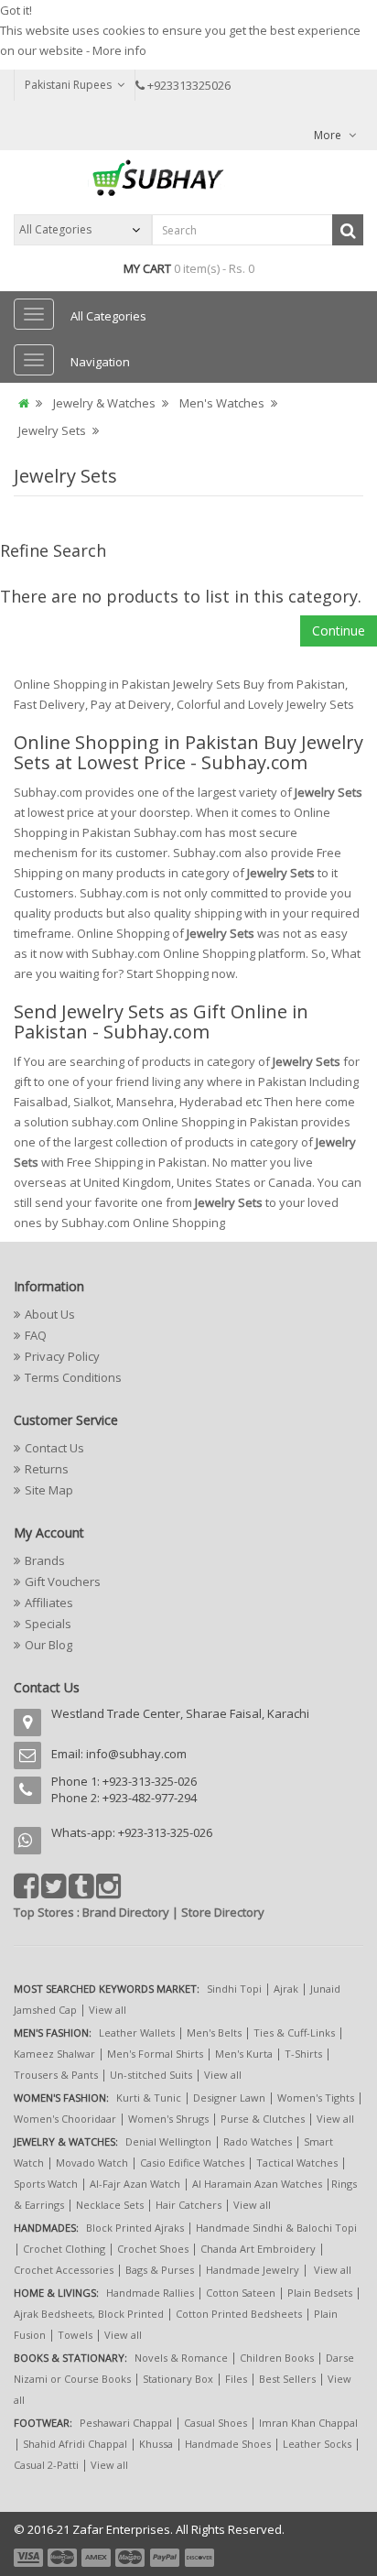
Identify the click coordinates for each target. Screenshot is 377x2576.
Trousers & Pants (56, 2075)
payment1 (30, 2558)
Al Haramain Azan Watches (257, 2184)
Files (236, 2379)
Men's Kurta (244, 2054)
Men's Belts (214, 2033)
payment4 (132, 2558)
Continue (339, 630)
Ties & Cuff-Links (294, 2033)
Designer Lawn (229, 2098)
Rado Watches (258, 2141)
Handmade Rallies (150, 2293)
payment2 (63, 2558)
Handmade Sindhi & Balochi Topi (276, 2228)
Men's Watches (222, 403)
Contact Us (54, 1448)
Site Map (49, 1490)
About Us (50, 1314)
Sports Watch (46, 2184)
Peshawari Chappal (126, 2423)
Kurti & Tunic (149, 2098)
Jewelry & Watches (104, 403)
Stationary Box (178, 2379)
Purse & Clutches (263, 2119)
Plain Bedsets (320, 2293)
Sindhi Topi (234, 1989)
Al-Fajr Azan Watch (135, 2184)
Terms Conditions (73, 1377)
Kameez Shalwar (54, 2054)
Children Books (277, 2358)
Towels (75, 2335)
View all (108, 2010)
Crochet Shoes (153, 2249)
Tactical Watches (297, 2163)
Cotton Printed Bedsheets (239, 2314)
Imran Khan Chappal (308, 2423)
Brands (45, 1560)
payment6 (198, 2558)
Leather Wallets (137, 2033)
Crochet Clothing (64, 2249)
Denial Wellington (168, 2141)
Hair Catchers (188, 2205)
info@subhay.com (136, 1754)
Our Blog (48, 1645)
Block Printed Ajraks (135, 2228)
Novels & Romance (181, 2358)
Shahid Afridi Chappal (75, 2444)
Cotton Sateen (241, 2293)
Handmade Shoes (228, 2444)
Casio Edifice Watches (192, 2163)
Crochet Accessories (64, 2270)
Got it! (16, 10)
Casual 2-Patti (46, 2465)
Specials (48, 1624)
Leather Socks (317, 2444)
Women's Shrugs (168, 2119)
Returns (47, 1469)
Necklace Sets (110, 2205)
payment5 (165, 2558)
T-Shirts (303, 2054)
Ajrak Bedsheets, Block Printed (89, 2314)
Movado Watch (92, 2163)
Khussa (156, 2444)
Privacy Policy (62, 1356)
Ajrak (286, 1989)
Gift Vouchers (63, 1581)
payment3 (97, 2558)
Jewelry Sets (52, 430)
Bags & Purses (160, 2270)
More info (119, 50)
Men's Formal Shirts (155, 2054)
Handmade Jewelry (253, 2270)
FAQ (36, 1335)
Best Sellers (287, 2379)
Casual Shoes (215, 2423)
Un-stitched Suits (151, 2075)
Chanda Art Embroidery (259, 2249)
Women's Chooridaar (65, 2119)
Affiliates (49, 1603)
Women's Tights (316, 2098)
